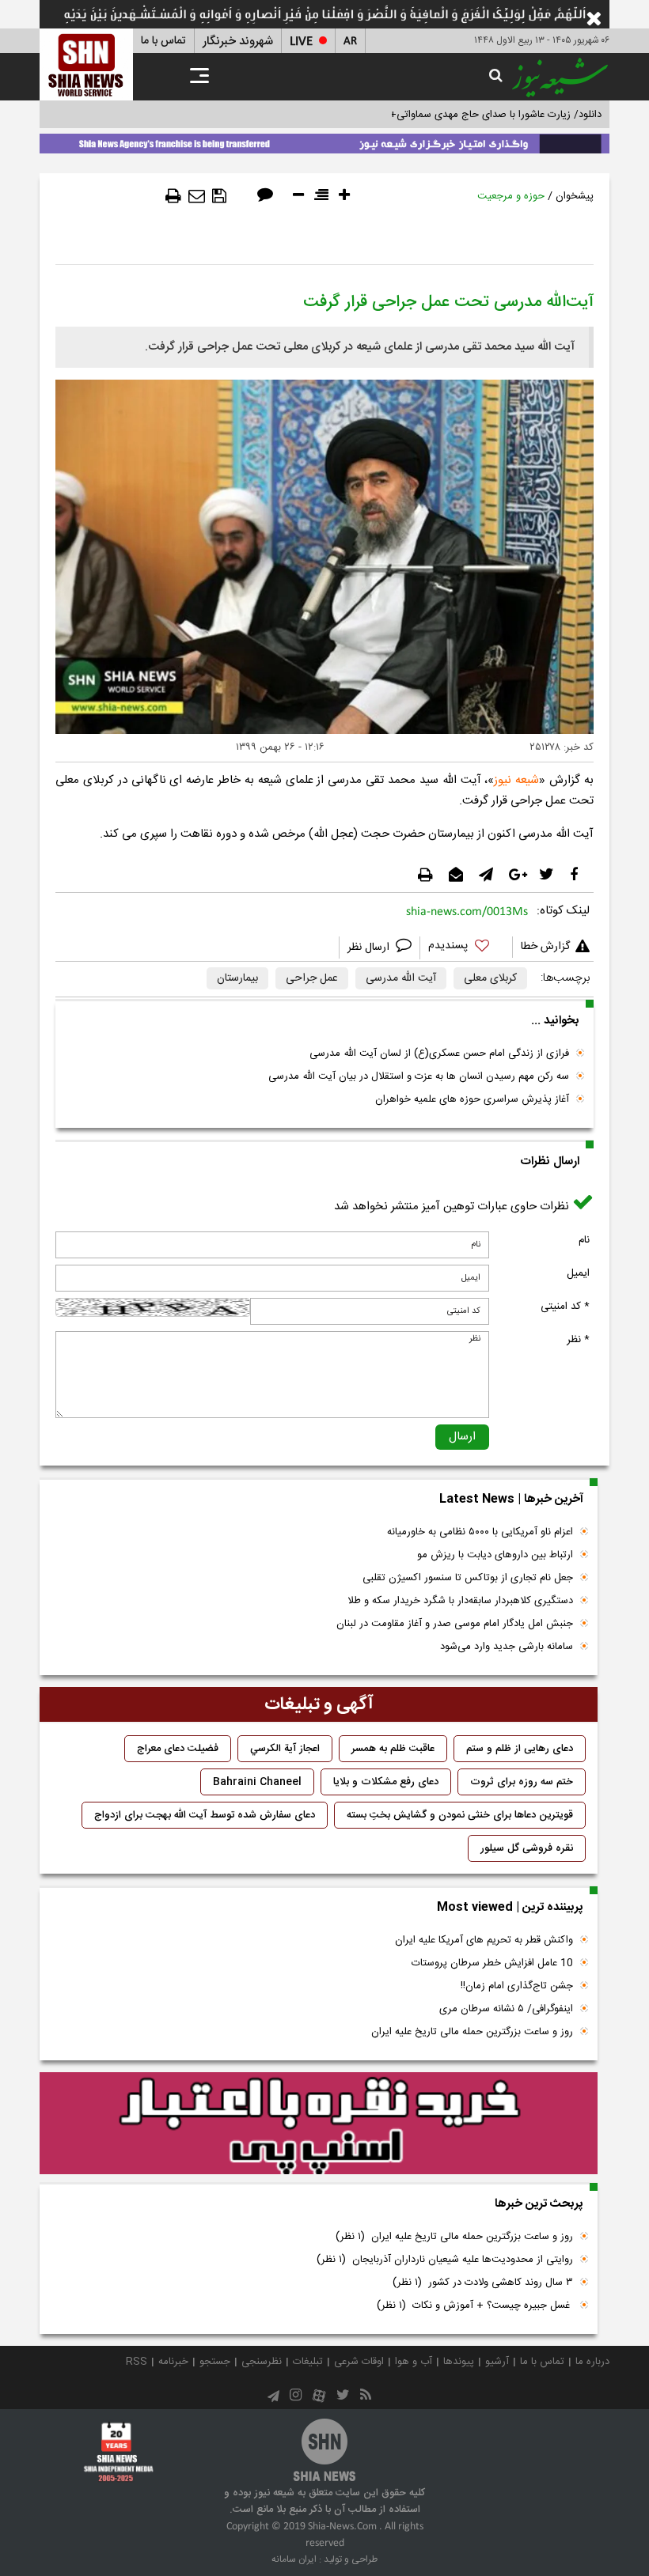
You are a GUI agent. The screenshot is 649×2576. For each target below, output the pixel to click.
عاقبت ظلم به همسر (393, 1749)
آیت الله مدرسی (401, 978)
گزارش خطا (545, 947)
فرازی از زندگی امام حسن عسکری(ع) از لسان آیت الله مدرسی (439, 1053)
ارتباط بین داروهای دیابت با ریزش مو (495, 1555)
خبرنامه (173, 2362)
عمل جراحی (312, 978)
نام (584, 1240)
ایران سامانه (294, 2559)
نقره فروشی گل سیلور (527, 1848)
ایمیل (578, 1273)
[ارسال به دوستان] (197, 196)
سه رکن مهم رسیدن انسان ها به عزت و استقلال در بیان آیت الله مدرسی (419, 1076)
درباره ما (592, 2362)
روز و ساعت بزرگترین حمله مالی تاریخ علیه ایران (472, 2032)
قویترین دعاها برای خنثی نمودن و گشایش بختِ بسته (460, 1815)
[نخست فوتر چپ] (119, 2452)
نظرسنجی (262, 2362)
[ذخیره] (219, 196)
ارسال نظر (370, 948)
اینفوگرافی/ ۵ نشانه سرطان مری (506, 2009)
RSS (137, 2362)
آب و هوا (414, 2362)
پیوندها (459, 2362)
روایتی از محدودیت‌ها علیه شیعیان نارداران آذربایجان (445, 2260)
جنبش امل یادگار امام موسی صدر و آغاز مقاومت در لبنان (455, 1624)
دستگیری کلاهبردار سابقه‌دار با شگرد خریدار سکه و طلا (460, 1601)
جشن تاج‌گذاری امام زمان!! (515, 1986)
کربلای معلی (490, 978)
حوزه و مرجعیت (511, 196)
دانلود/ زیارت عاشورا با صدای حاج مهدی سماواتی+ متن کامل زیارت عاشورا (446, 115)
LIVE (301, 42)
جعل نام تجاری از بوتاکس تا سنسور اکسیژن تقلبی (468, 1578)
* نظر (578, 1340)
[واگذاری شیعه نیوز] (324, 141)
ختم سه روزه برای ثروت (522, 1782)
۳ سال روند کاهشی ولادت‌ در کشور (483, 2283)
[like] (466, 948)
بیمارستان (237, 978)
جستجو (215, 2362)
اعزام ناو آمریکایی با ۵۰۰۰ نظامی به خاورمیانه (480, 1532)
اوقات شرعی (359, 2362)
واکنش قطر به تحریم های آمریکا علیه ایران (484, 1940)
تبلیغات (308, 2362)
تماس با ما (163, 41)
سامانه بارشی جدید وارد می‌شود (507, 1647)
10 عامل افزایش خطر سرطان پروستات (492, 1963)
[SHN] (86, 64)
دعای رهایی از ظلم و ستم (520, 1749)
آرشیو (497, 2362)
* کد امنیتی (565, 1307)
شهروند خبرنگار (238, 42)
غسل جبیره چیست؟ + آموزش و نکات (475, 2306)
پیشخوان (575, 196)
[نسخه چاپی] (173, 196)
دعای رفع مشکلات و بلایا (386, 1782)
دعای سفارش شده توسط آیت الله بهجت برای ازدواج (205, 1815)
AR (350, 42)
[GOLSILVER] (319, 2124)
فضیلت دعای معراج (178, 1749)
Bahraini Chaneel (257, 1782)
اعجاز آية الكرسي (285, 1749)
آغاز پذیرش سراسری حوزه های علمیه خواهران (472, 1099)
